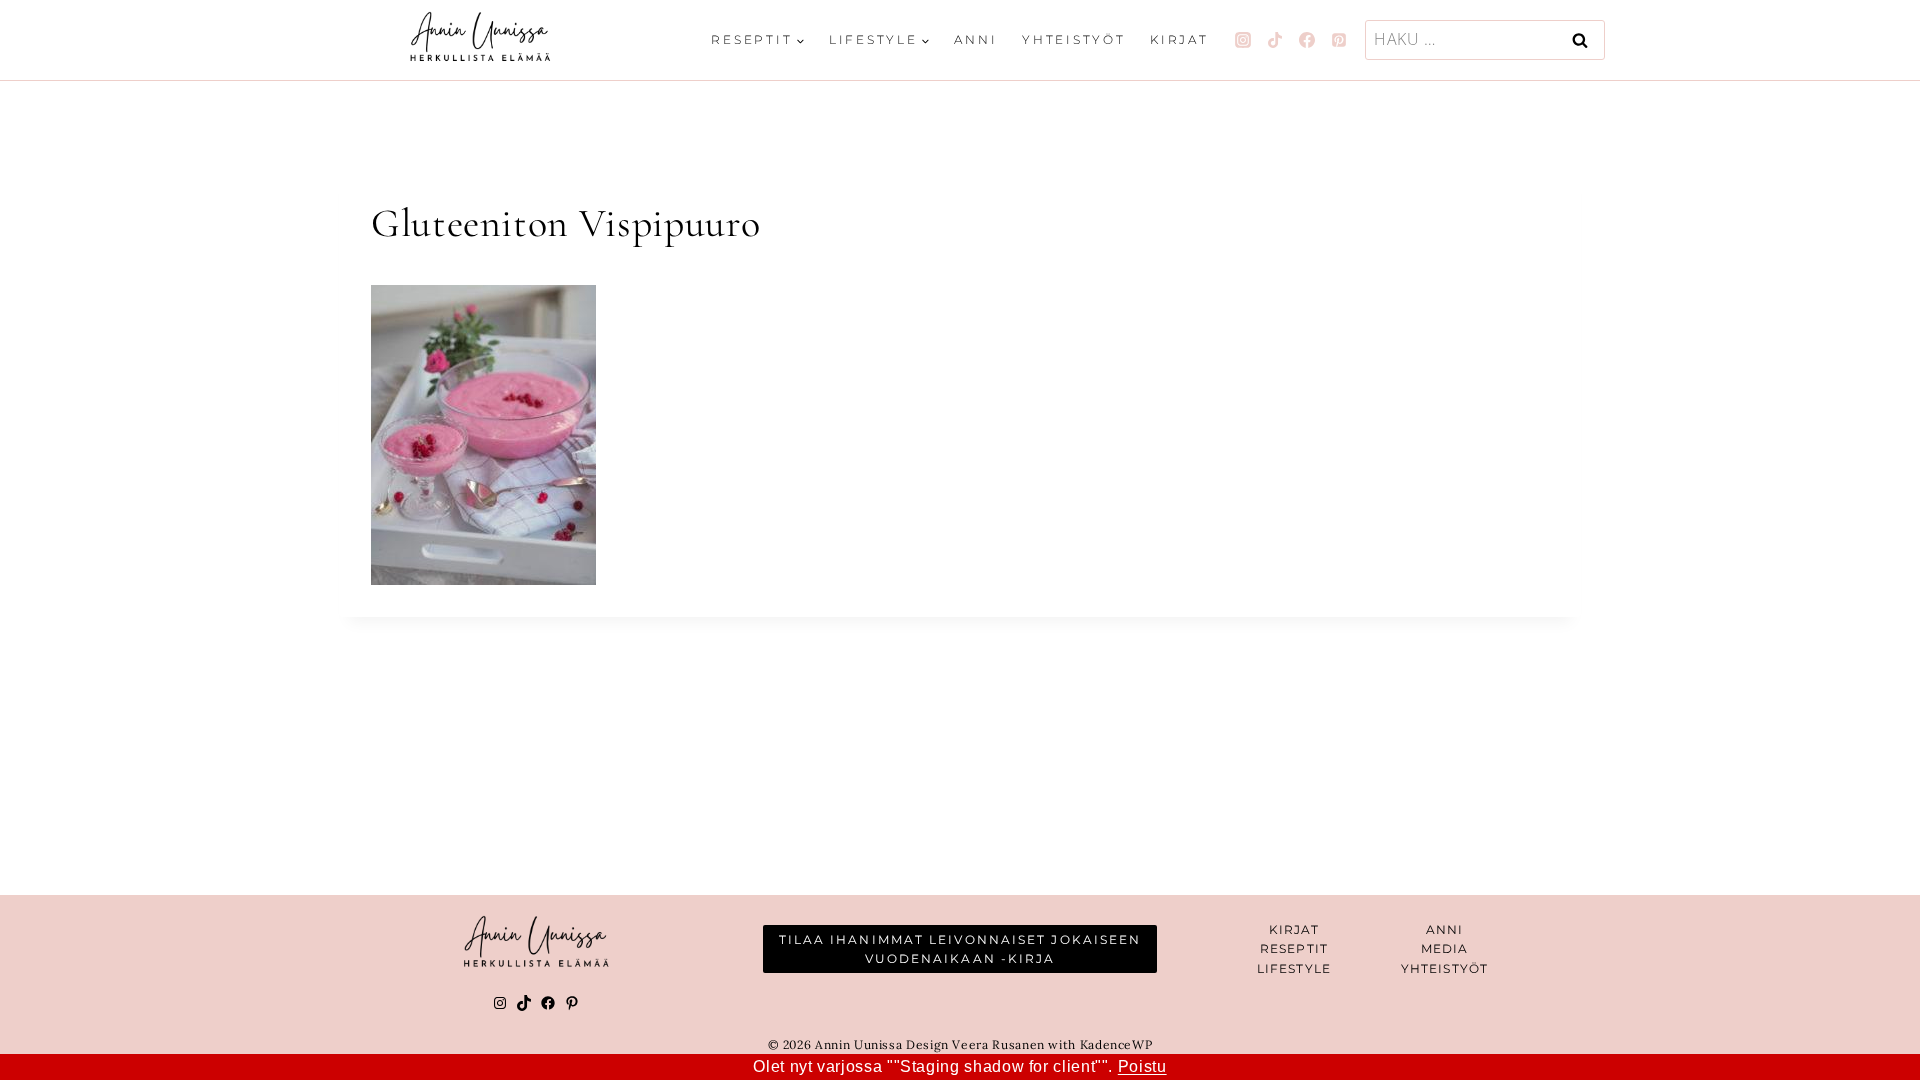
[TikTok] (1275, 40)
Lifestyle (1294, 968)
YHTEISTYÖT (1444, 968)
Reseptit (1294, 948)
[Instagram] (1243, 40)
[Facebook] (1307, 40)
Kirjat (1179, 39)
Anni (975, 39)
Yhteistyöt (1074, 39)
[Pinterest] (1339, 40)
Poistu (1142, 1066)
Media (1445, 948)
